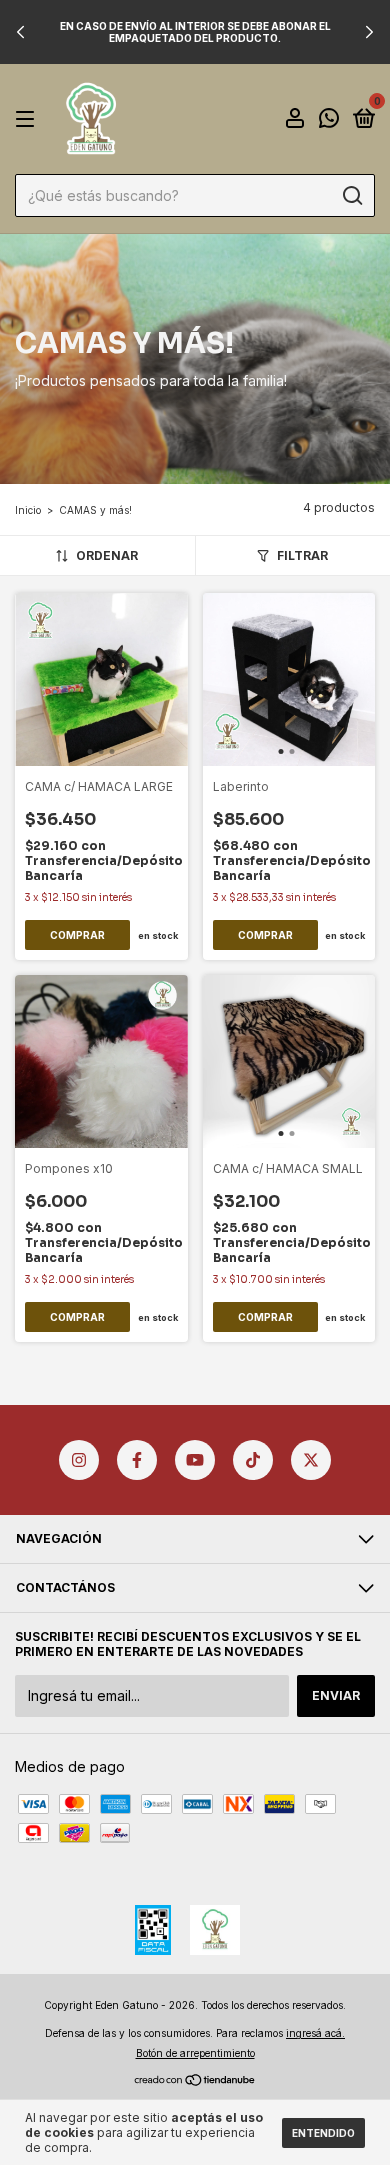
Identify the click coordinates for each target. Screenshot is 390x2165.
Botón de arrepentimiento (195, 2053)
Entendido (323, 2133)
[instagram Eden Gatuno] (79, 1460)
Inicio (28, 510)
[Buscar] (351, 196)
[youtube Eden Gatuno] (195, 1460)
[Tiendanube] (195, 2080)
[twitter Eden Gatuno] (311, 1460)
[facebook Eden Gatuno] (137, 1460)
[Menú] (28, 119)
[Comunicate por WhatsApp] (329, 120)
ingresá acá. (315, 2033)
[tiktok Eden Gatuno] (253, 1460)
